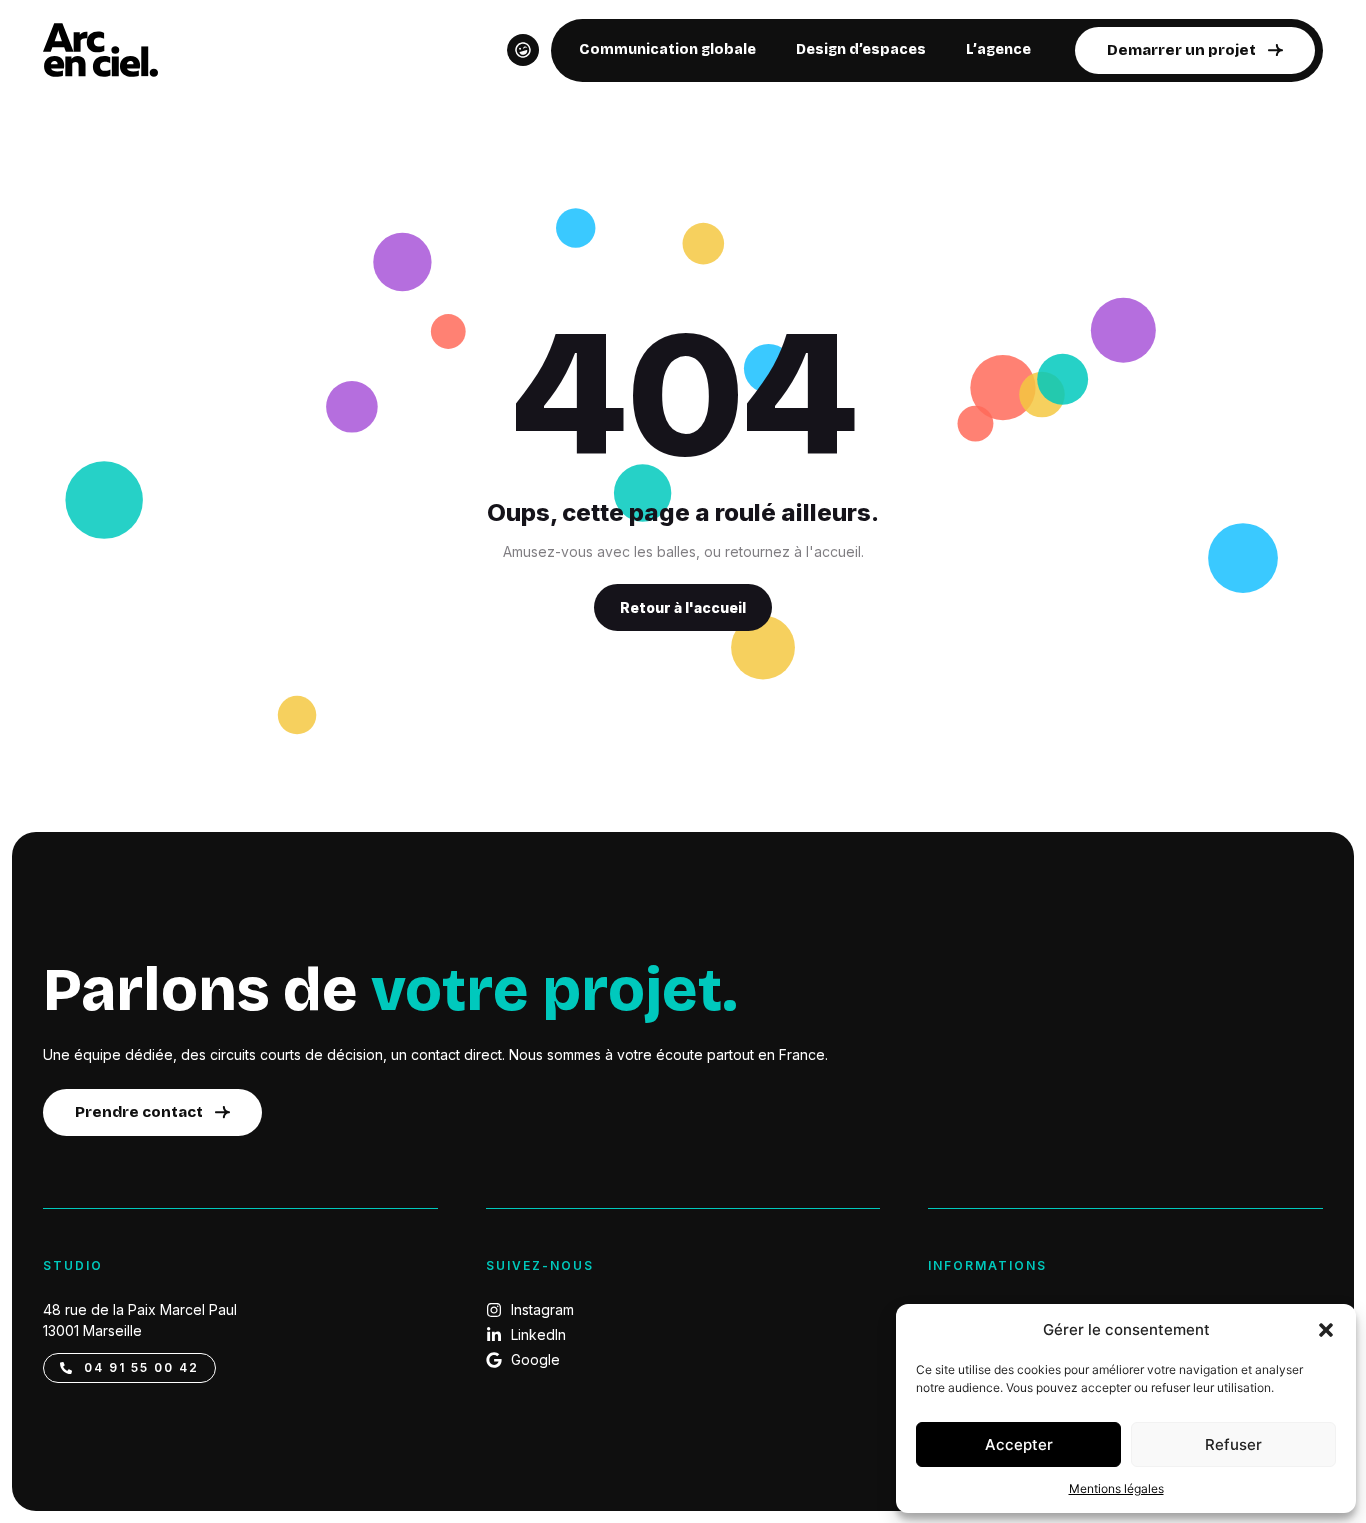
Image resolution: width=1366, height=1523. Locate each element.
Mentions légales (1116, 1488)
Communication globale (667, 49)
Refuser (1233, 1444)
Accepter (1019, 1444)
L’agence (998, 49)
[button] (1326, 1330)
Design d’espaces (861, 49)
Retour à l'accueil (683, 607)
